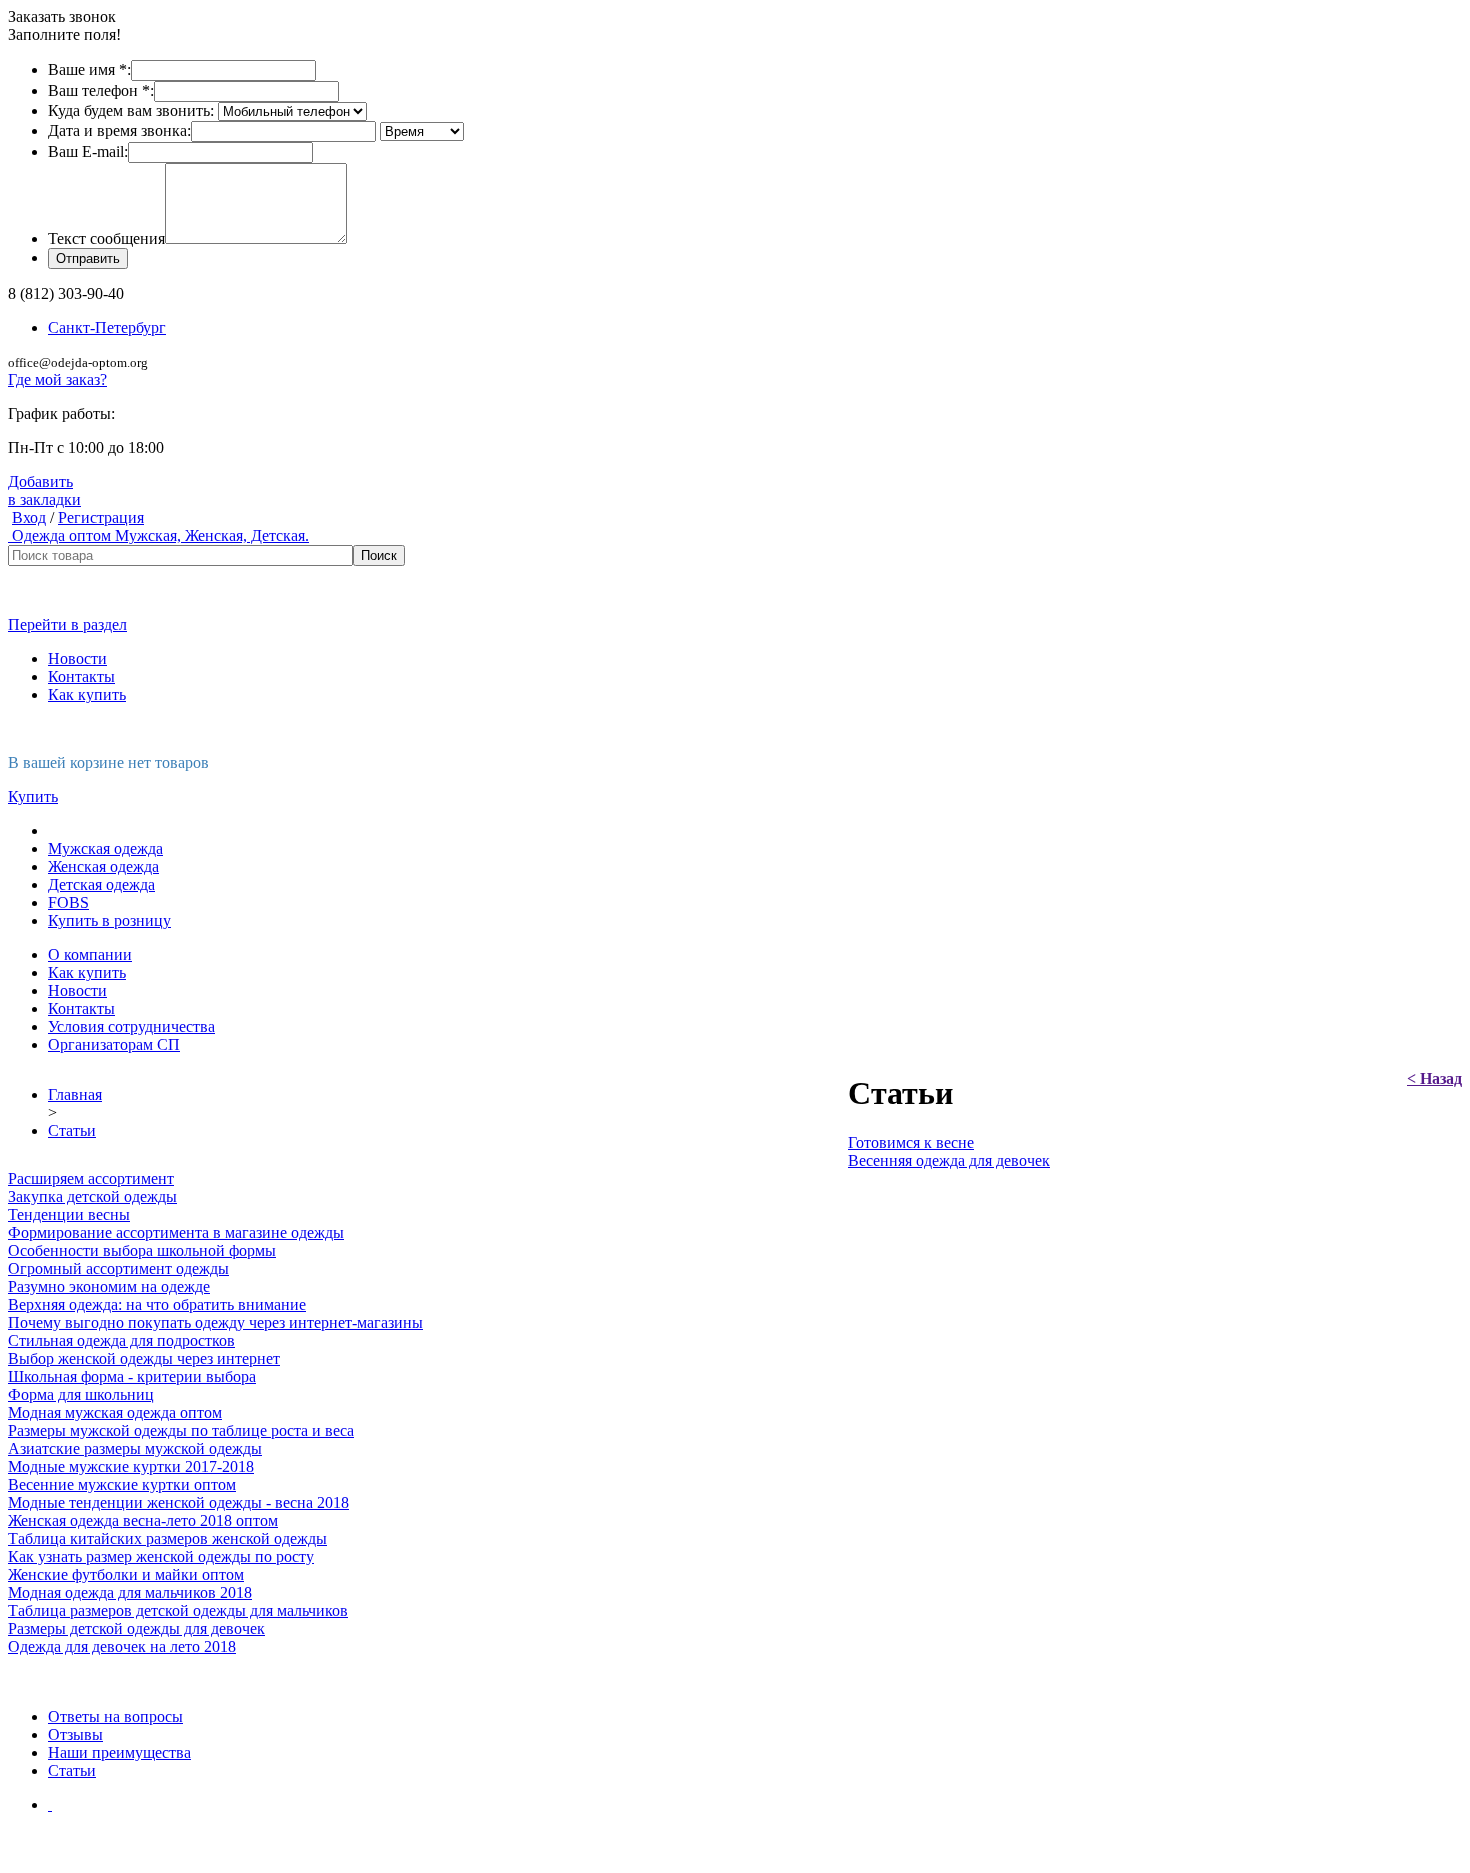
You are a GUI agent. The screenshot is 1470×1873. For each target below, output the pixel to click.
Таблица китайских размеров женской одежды (167, 1538)
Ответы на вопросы (115, 1716)
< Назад (1434, 1078)
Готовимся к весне (911, 1142)
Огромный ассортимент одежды (118, 1268)
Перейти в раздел (67, 624)
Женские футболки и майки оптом (126, 1574)
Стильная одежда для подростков (121, 1340)
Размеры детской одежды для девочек (136, 1628)
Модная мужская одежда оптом (115, 1412)
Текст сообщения (106, 238)
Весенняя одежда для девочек (949, 1160)
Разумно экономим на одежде (109, 1286)
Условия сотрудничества (131, 1026)
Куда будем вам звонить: (131, 110)
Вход (29, 517)
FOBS (68, 902)
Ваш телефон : (101, 90)
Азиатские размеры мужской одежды (135, 1448)
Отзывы (75, 1734)
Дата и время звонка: (119, 130)
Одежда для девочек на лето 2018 (122, 1646)
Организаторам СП (114, 1044)
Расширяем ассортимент (91, 1178)
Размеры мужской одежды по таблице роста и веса (181, 1430)
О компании (90, 954)
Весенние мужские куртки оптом (122, 1484)
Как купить (87, 694)
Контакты (81, 676)
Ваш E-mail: (88, 151)
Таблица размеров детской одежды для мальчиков (178, 1610)
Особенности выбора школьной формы (142, 1250)
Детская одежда (101, 884)
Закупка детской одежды (92, 1196)
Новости (77, 658)
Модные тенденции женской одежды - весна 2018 (178, 1502)
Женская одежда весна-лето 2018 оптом (143, 1520)
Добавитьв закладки (44, 490)
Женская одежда (103, 866)
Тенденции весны (69, 1214)
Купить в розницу (109, 920)
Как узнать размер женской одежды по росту (161, 1556)
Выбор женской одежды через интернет (144, 1358)
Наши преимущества (119, 1752)
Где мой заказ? (57, 379)
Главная (75, 1094)
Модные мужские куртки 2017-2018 (131, 1466)
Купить (33, 796)
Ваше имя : (89, 69)
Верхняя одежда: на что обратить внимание (157, 1304)
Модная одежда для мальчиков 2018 (130, 1592)
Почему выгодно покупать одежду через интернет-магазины (215, 1322)
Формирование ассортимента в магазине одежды (176, 1232)
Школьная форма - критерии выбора (132, 1376)
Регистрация (101, 517)
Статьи (72, 1130)
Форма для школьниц (81, 1394)
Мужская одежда (105, 848)
